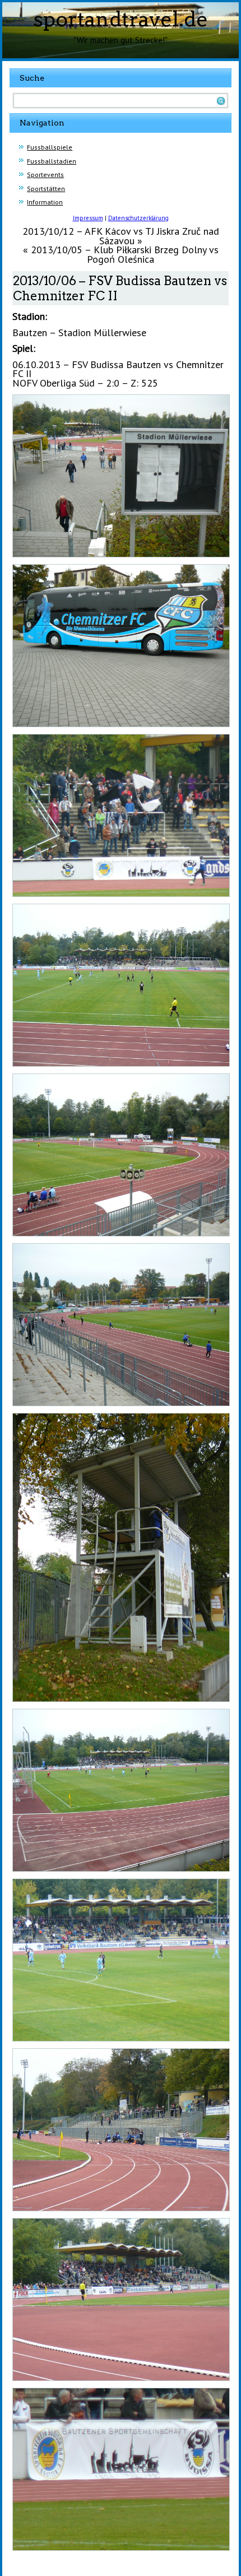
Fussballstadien (52, 161)
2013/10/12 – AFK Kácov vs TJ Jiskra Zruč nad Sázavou (121, 236)
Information (45, 202)
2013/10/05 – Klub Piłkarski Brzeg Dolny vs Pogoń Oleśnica (125, 254)
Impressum (88, 218)
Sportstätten (46, 189)
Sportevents (45, 175)
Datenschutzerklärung (138, 218)
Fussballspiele (50, 147)
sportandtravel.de (121, 19)
